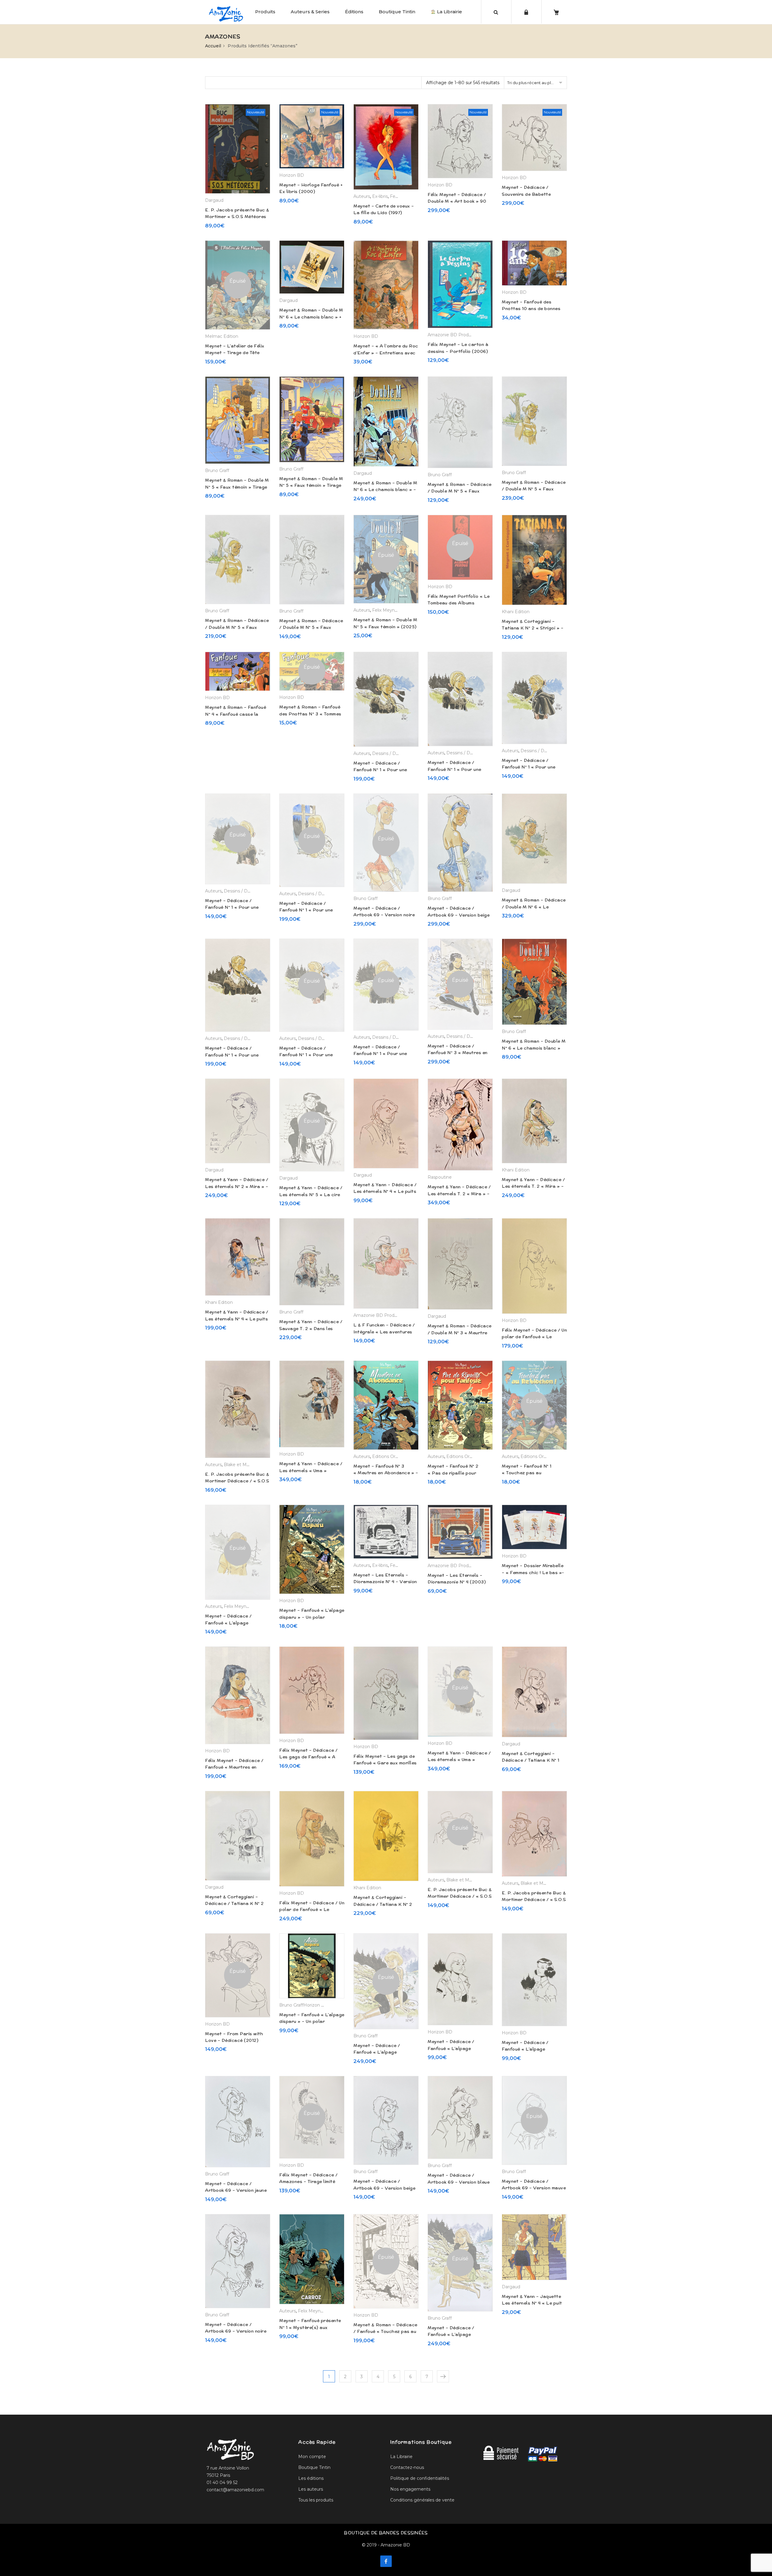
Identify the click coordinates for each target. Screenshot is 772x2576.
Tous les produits (316, 2500)
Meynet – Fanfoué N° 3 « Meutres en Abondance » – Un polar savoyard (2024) (386, 1473)
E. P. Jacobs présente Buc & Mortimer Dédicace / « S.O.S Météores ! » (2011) (237, 1481)
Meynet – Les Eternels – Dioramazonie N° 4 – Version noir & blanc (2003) (385, 1582)
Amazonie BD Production (455, 335)
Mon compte (312, 2457)
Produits (265, 12)
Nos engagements (410, 2489)
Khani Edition (516, 612)
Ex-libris (380, 196)
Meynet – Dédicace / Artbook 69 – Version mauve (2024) (534, 2188)
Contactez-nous (407, 2467)
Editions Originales (392, 1456)
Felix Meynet (386, 610)
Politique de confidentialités (420, 2478)
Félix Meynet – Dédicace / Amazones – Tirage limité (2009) (308, 2182)
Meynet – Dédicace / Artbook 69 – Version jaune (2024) (236, 2190)
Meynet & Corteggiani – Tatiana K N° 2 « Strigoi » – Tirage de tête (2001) (533, 628)
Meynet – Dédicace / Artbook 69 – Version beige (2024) (459, 915)
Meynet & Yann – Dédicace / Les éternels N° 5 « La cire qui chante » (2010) (311, 1195)
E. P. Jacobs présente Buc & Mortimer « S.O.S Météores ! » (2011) (237, 217)
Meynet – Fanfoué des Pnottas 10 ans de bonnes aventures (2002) (531, 309)
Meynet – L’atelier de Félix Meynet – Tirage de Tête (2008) (235, 353)
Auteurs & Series (310, 12)
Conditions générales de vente (422, 2500)
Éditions (354, 12)
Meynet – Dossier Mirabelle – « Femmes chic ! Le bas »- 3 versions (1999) (533, 1572)
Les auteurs (311, 2489)
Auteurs (362, 196)
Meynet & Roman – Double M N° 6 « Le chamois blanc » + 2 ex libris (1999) (311, 317)
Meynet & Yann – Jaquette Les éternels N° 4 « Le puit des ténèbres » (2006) (532, 2303)
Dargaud (214, 200)
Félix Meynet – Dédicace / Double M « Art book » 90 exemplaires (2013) (457, 201)
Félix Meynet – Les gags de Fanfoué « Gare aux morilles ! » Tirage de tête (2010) (385, 1763)
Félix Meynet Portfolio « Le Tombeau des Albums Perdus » (459, 603)
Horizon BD (292, 175)
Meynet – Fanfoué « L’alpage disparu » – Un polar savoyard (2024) (312, 1617)
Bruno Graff (217, 471)
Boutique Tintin (397, 12)
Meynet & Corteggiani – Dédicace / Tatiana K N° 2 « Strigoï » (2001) (234, 1904)
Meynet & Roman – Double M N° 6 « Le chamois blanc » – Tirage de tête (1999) (385, 490)
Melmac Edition (222, 336)
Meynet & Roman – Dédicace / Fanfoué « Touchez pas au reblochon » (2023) (385, 2332)
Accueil (213, 46)
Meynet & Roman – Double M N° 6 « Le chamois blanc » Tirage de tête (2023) (534, 1048)
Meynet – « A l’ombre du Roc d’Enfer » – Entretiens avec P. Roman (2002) (386, 353)
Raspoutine (440, 1177)
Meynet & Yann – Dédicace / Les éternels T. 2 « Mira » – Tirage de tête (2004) (533, 1186)
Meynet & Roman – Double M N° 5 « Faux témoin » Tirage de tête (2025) (311, 485)
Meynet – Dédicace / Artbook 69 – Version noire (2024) (384, 915)
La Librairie (449, 12)
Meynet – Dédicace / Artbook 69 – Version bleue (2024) (459, 2182)
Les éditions (311, 2478)
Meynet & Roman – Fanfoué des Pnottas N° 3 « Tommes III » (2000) (310, 714)
